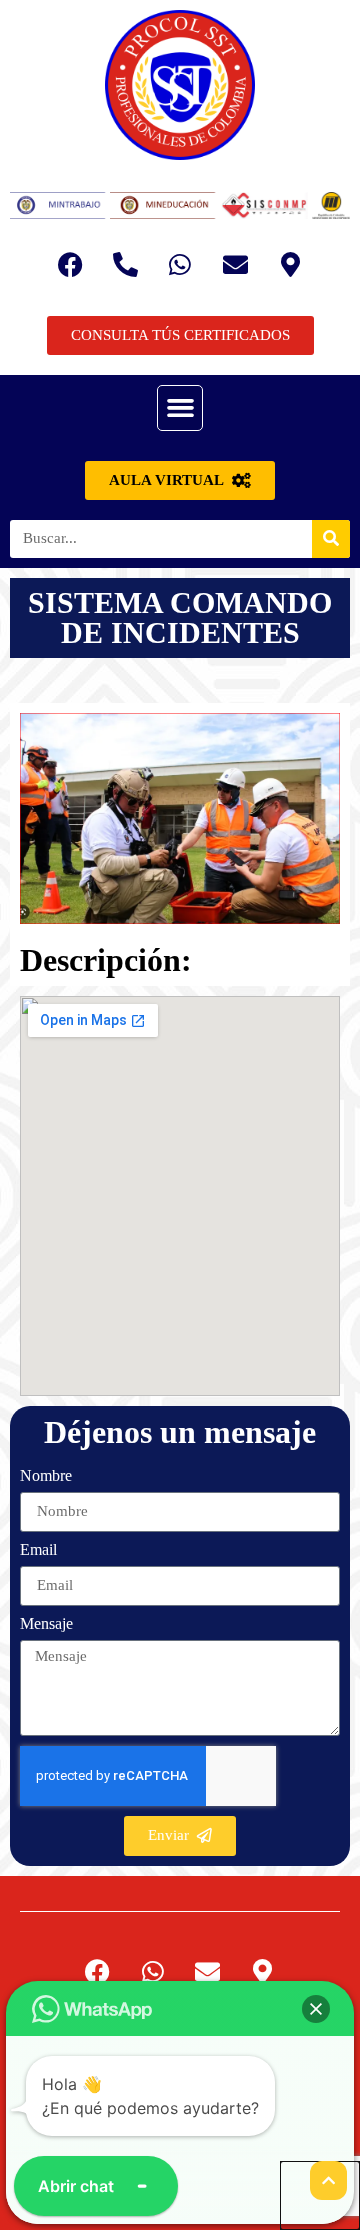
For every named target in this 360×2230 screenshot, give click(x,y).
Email (38, 1550)
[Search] (331, 539)
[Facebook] (70, 264)
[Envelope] (235, 264)
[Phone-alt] (125, 264)
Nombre (46, 1476)
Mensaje (46, 1624)
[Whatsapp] (180, 264)
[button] (180, 408)
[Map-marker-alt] (290, 264)
